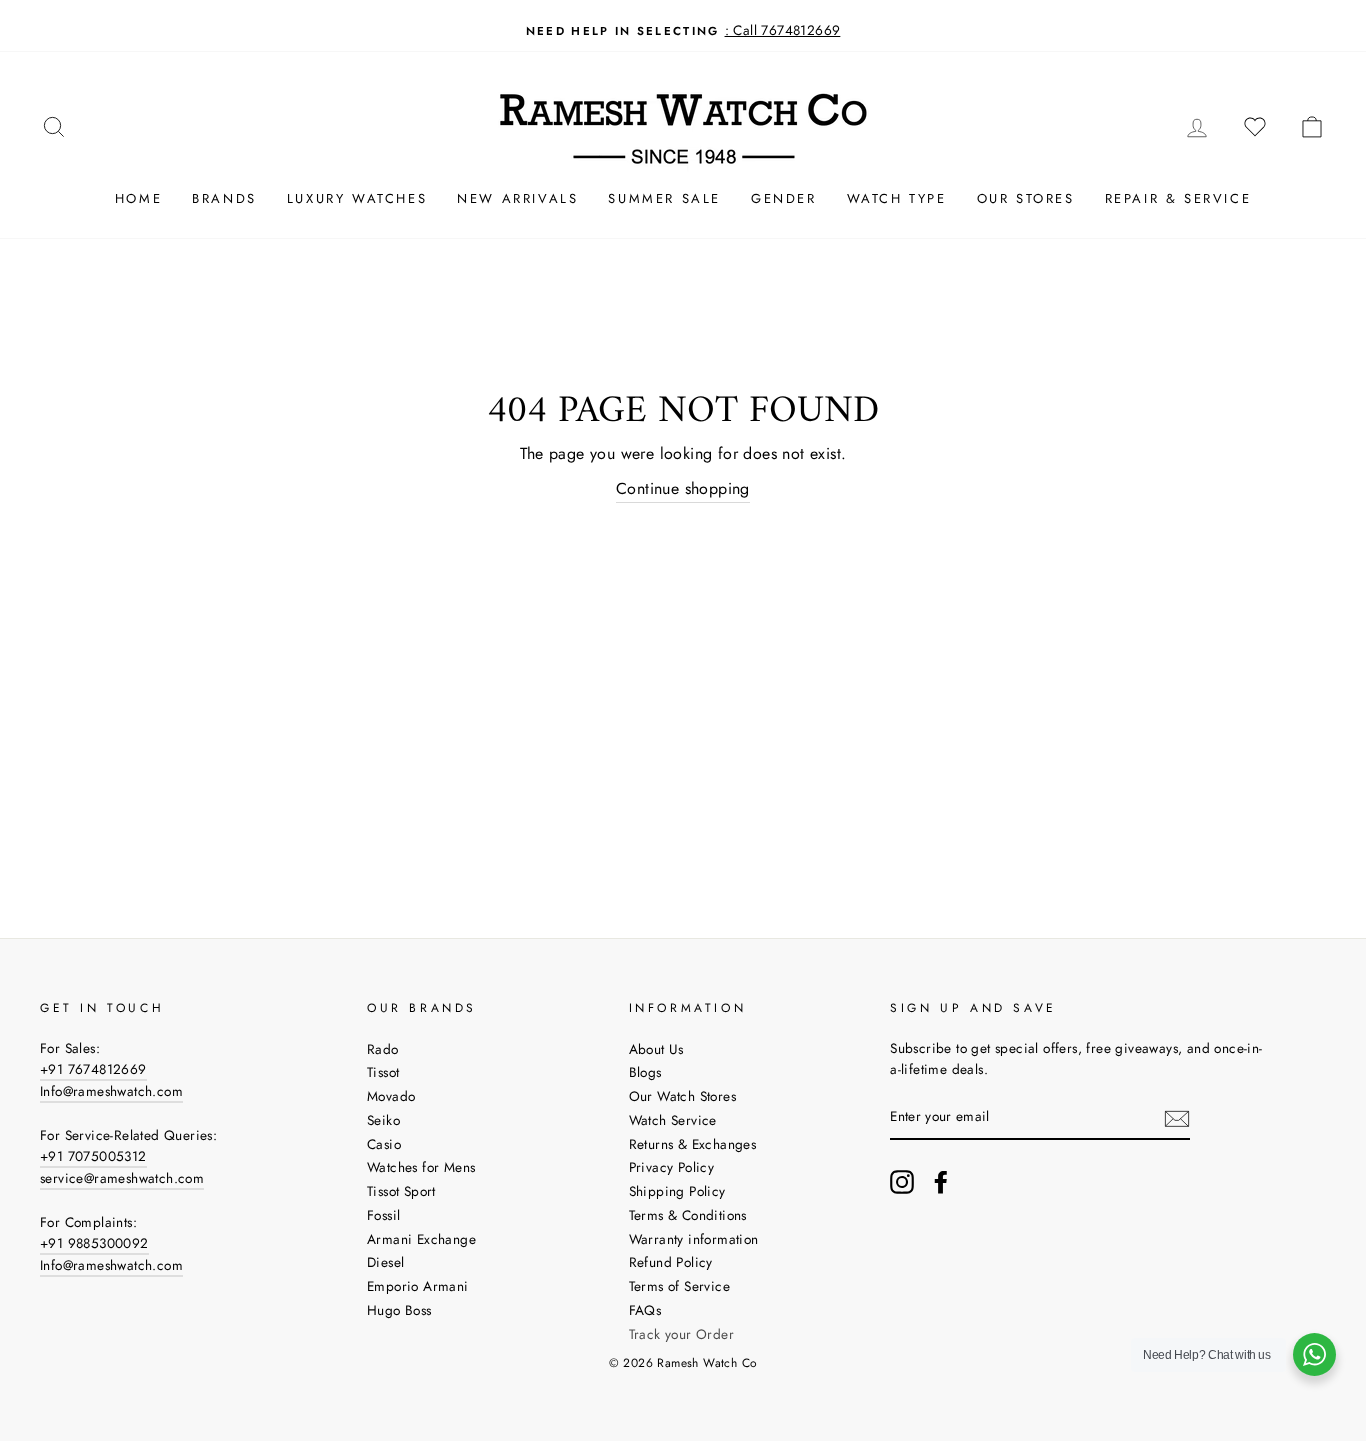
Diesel (385, 1262)
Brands (224, 198)
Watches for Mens (421, 1167)
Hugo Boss (399, 1310)
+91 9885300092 (94, 1243)
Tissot (383, 1072)
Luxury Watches (357, 198)
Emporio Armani (418, 1286)
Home (138, 198)
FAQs (645, 1310)
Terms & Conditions (688, 1215)
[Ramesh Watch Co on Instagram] (902, 1182)
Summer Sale (664, 198)
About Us (656, 1049)
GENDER (784, 198)
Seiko (383, 1120)
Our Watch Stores (682, 1096)
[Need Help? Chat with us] (1314, 1354)
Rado (383, 1049)
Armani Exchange (421, 1239)
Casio (384, 1144)
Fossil (383, 1215)
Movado (391, 1096)
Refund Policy (671, 1262)
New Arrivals (517, 198)
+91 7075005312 (93, 1156)
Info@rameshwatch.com (111, 1091)
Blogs (645, 1072)
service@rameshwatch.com (122, 1178)
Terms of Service (679, 1286)
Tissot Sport (401, 1191)
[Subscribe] (1177, 1118)
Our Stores (1026, 198)
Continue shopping (683, 488)
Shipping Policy (677, 1191)
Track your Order (681, 1334)
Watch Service (673, 1120)
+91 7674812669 (93, 1069)
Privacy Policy (672, 1167)
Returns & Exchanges (693, 1144)
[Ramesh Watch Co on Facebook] (941, 1182)
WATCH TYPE (897, 198)
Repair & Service (1178, 198)
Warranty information (694, 1239)
